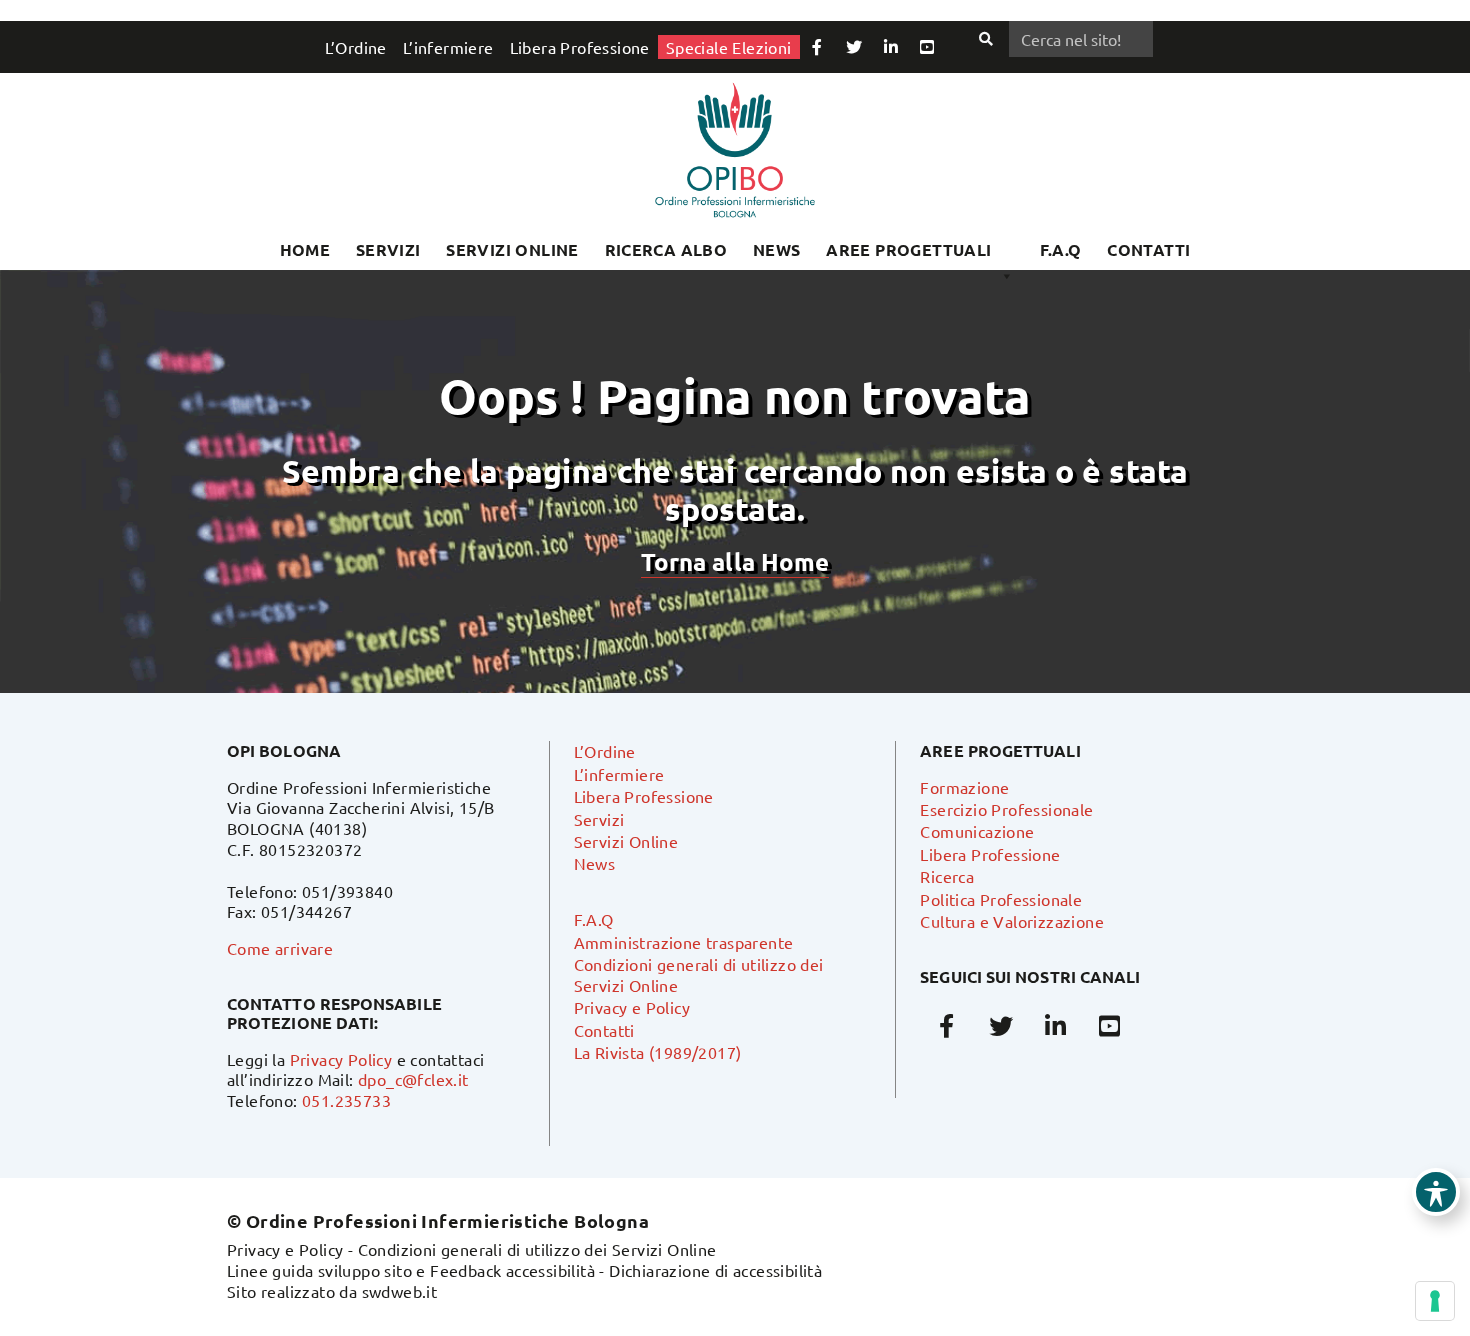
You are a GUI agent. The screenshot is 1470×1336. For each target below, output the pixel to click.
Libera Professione (580, 47)
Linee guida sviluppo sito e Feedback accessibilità (411, 1270)
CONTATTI (1148, 249)
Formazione (964, 787)
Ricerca (947, 876)
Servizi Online (512, 249)
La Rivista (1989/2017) (658, 1052)
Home (305, 249)
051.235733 (346, 1100)
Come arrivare (280, 948)
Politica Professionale (1001, 899)
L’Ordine (356, 47)
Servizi (388, 249)
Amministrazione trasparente (684, 942)
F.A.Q (1061, 249)
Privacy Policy (341, 1059)
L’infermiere (448, 47)
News (777, 249)
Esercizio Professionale (1006, 809)
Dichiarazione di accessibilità (715, 1270)
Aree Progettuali (908, 249)
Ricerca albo (666, 249)
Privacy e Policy (632, 1007)
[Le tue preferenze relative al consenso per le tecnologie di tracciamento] (1435, 1301)
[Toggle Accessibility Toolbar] (1436, 1192)
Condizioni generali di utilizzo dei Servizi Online (537, 1249)
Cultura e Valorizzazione (1012, 921)
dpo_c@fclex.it (413, 1079)
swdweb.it (400, 1291)
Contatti (604, 1030)
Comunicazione (977, 831)
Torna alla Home (735, 561)
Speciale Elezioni (729, 47)
